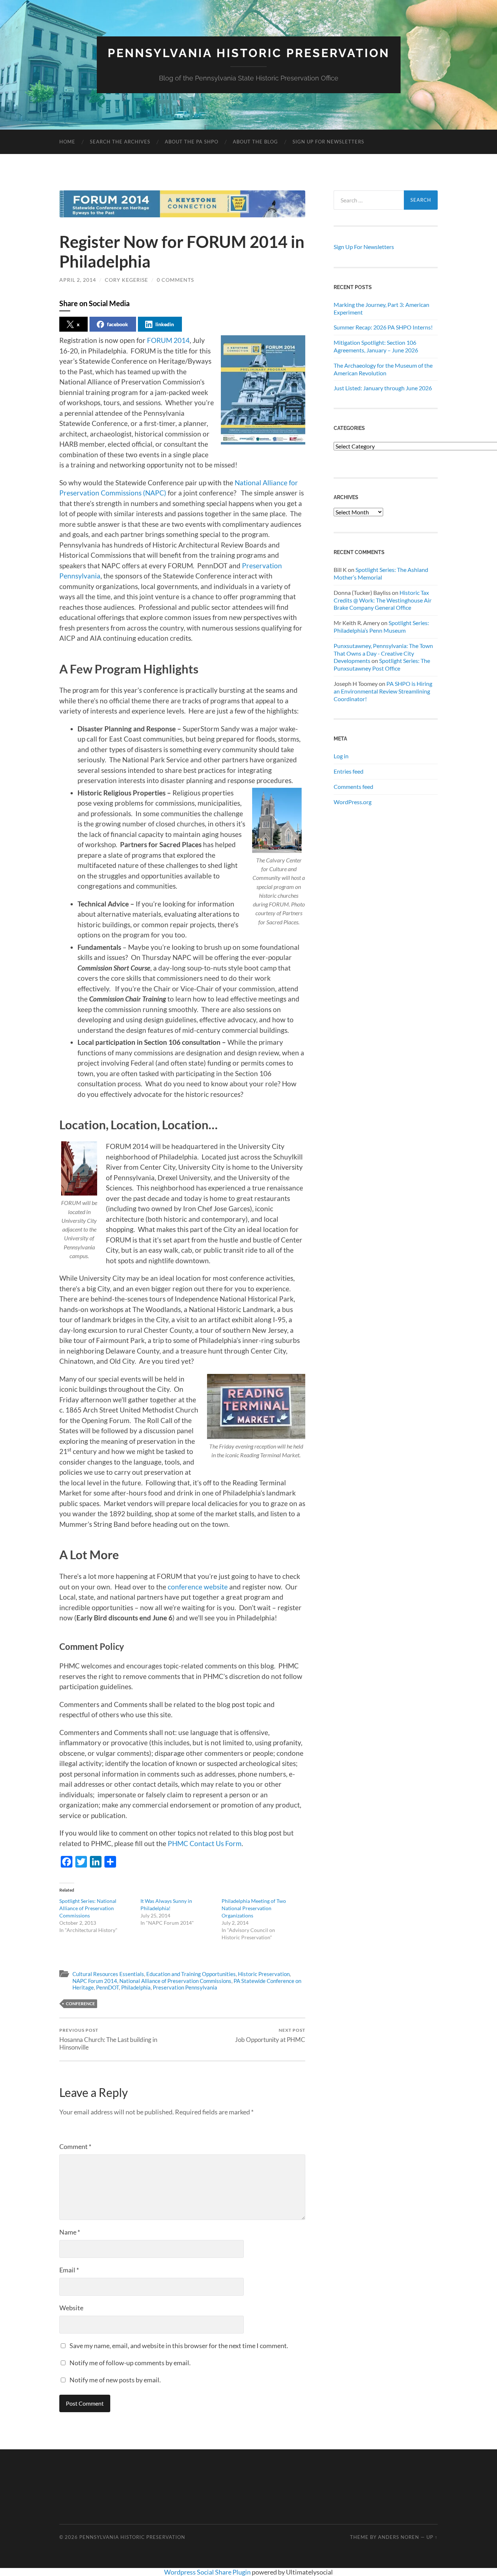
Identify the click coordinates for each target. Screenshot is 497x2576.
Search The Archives (120, 142)
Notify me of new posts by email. (115, 2380)
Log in (341, 756)
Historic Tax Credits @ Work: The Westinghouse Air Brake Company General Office (383, 600)
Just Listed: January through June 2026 (383, 388)
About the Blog (255, 142)
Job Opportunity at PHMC (270, 2035)
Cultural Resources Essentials (108, 1974)
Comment (75, 2146)
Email (69, 2270)
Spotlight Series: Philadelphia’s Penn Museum (381, 627)
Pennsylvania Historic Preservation (249, 53)
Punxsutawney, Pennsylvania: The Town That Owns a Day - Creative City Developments (383, 653)
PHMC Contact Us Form (205, 1843)
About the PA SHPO (192, 142)
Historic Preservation (264, 1974)
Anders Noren (399, 2537)
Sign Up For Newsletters (328, 142)
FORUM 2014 (168, 340)
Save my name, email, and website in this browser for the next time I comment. (179, 2346)
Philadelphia (136, 1987)
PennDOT (108, 1987)
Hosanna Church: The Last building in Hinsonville (108, 2039)
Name (70, 2232)
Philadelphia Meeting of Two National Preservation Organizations (254, 1908)
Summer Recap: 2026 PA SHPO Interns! (383, 327)
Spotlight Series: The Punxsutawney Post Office (382, 664)
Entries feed (349, 771)
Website (71, 2308)
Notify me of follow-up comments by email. (130, 2363)
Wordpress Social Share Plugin (208, 2572)
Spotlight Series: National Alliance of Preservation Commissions (88, 1908)
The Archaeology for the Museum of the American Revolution (383, 369)
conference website (198, 1587)
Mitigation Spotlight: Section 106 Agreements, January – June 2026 (376, 346)
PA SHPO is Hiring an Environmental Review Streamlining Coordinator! (383, 691)
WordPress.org (353, 802)
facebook (118, 324)
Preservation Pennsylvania (185, 1987)
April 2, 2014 (78, 280)
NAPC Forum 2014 (95, 1981)
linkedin (165, 324)
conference (80, 2004)
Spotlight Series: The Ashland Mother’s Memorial (381, 573)
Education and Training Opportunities (191, 1974)
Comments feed (353, 787)
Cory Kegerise (126, 280)
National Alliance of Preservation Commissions (175, 1981)
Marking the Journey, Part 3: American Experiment (381, 308)
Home (67, 142)
